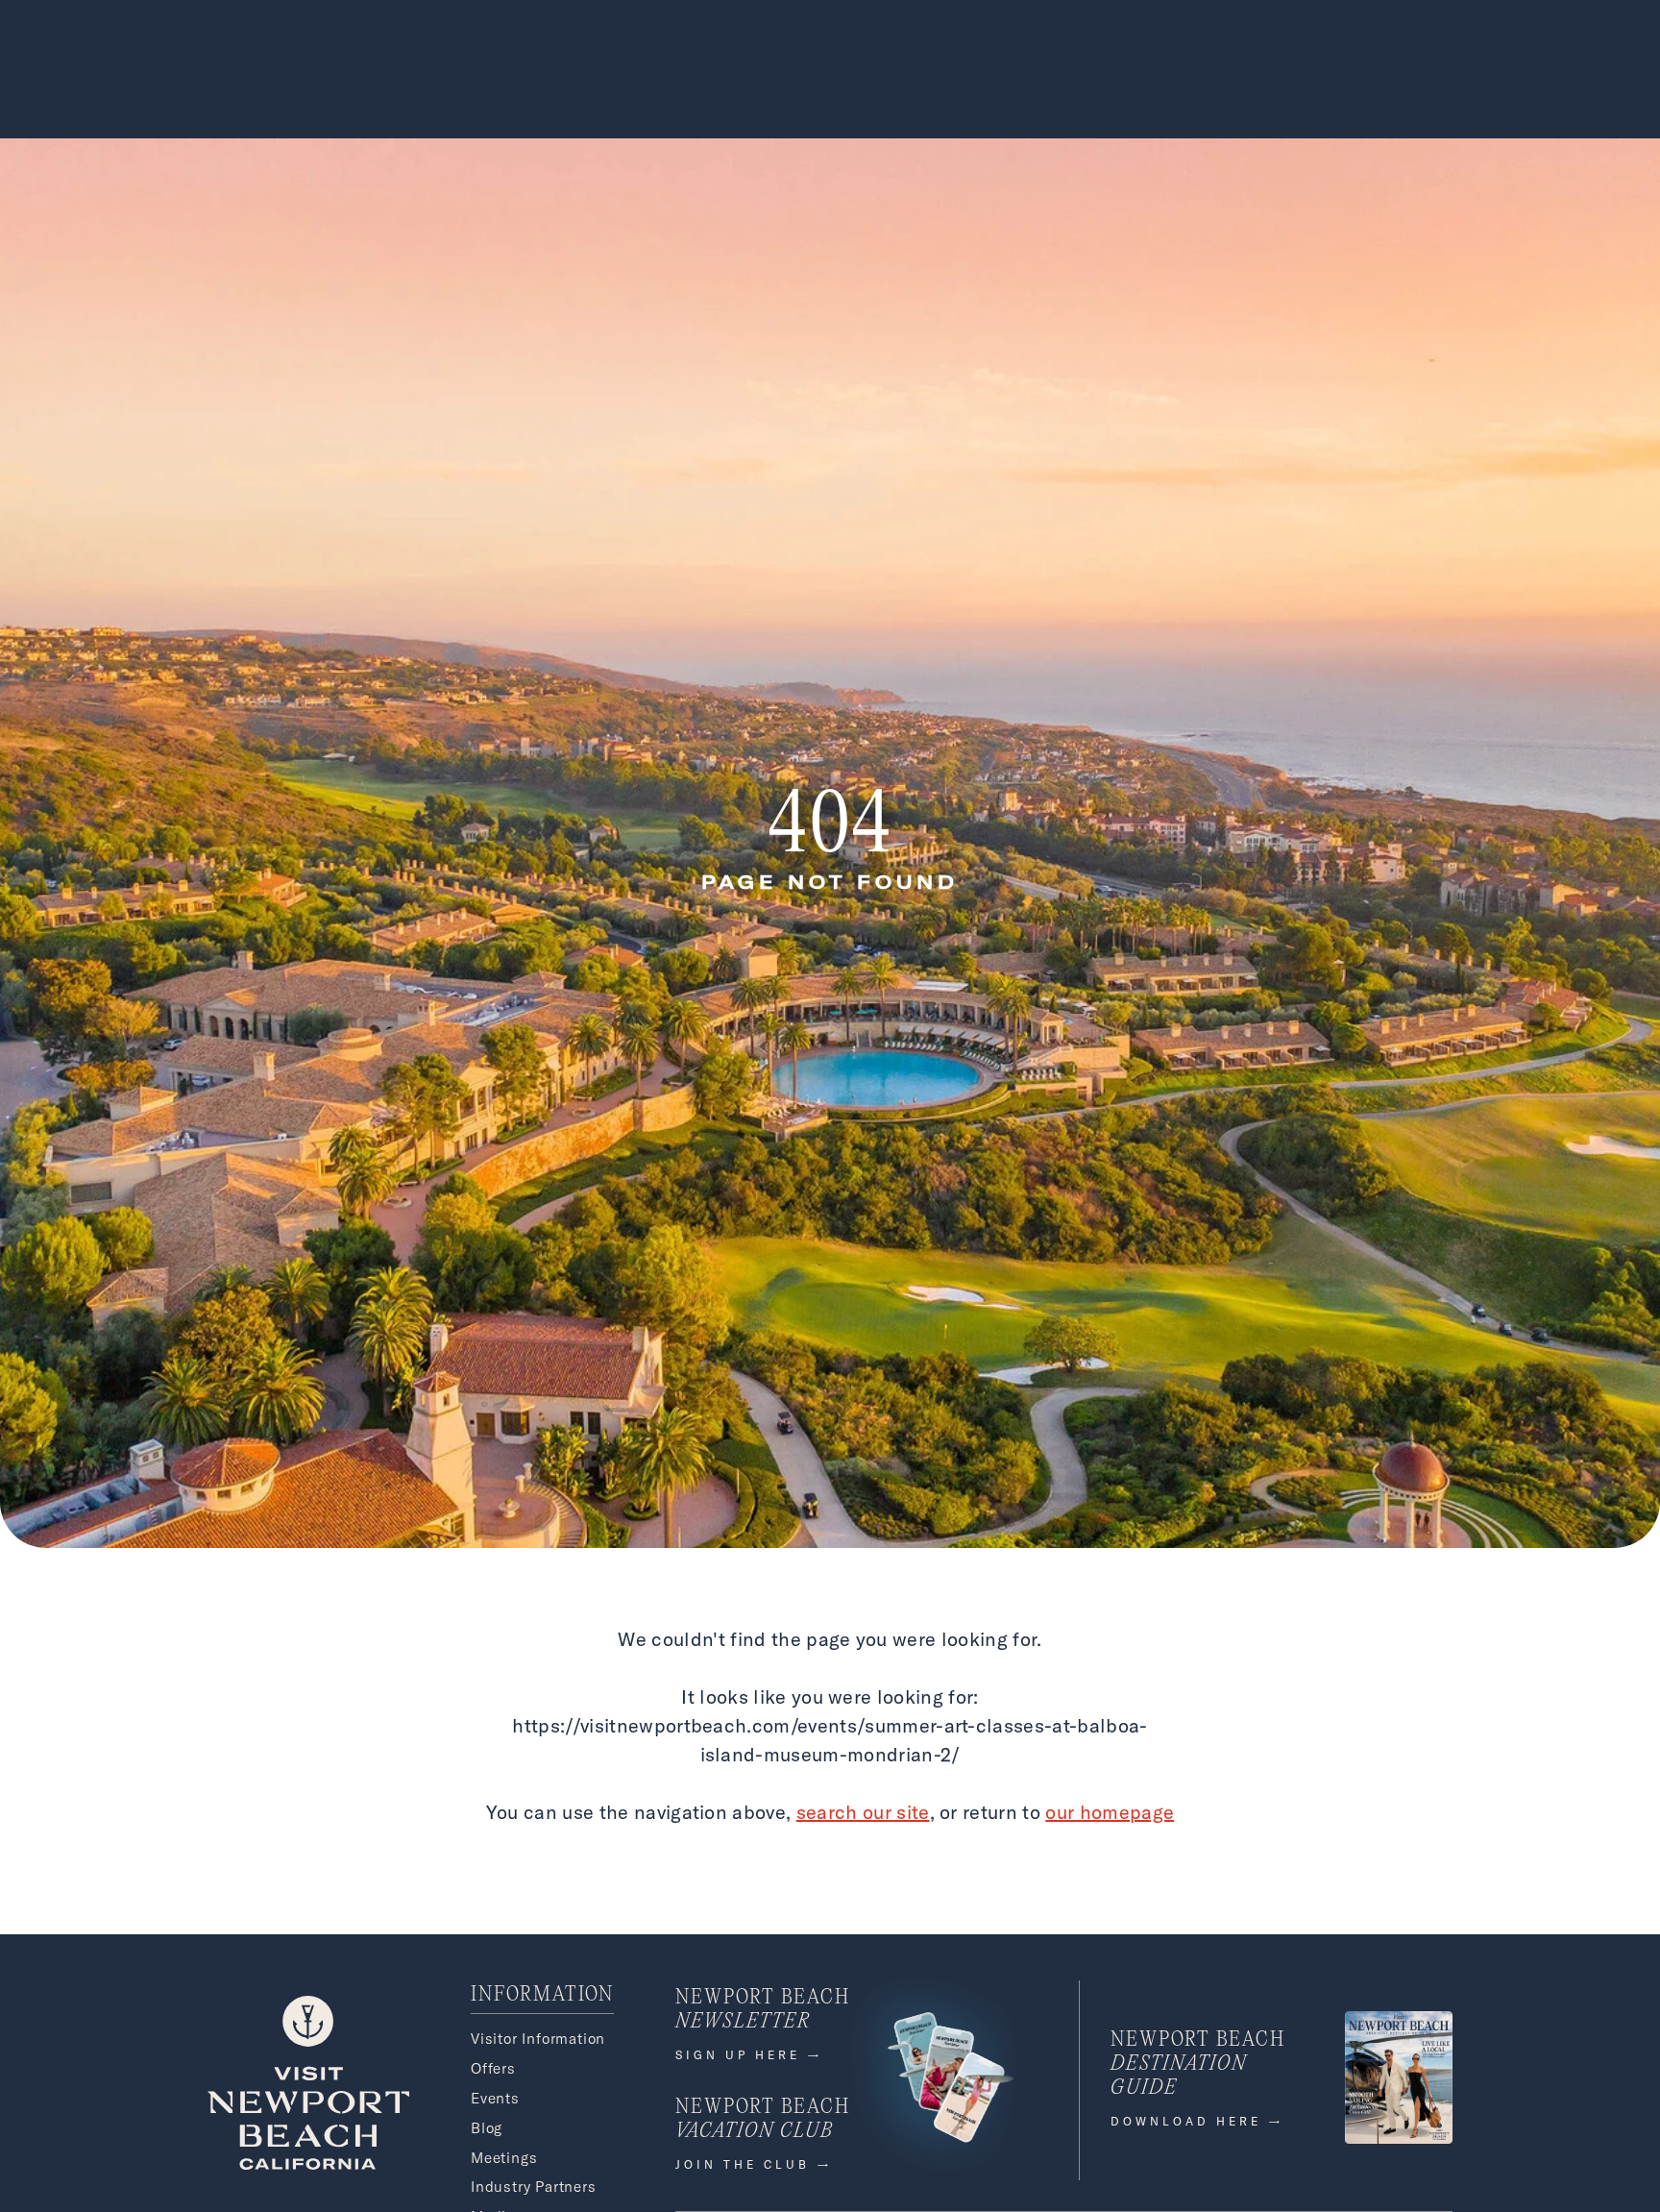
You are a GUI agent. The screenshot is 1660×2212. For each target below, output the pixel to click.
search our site (863, 1812)
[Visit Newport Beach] (308, 2164)
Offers (493, 2068)
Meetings (504, 2158)
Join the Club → (754, 2164)
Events (495, 2098)
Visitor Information (538, 2039)
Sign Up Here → (749, 2055)
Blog (487, 2128)
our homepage (1110, 1812)
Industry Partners (534, 2187)
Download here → (1197, 2121)
